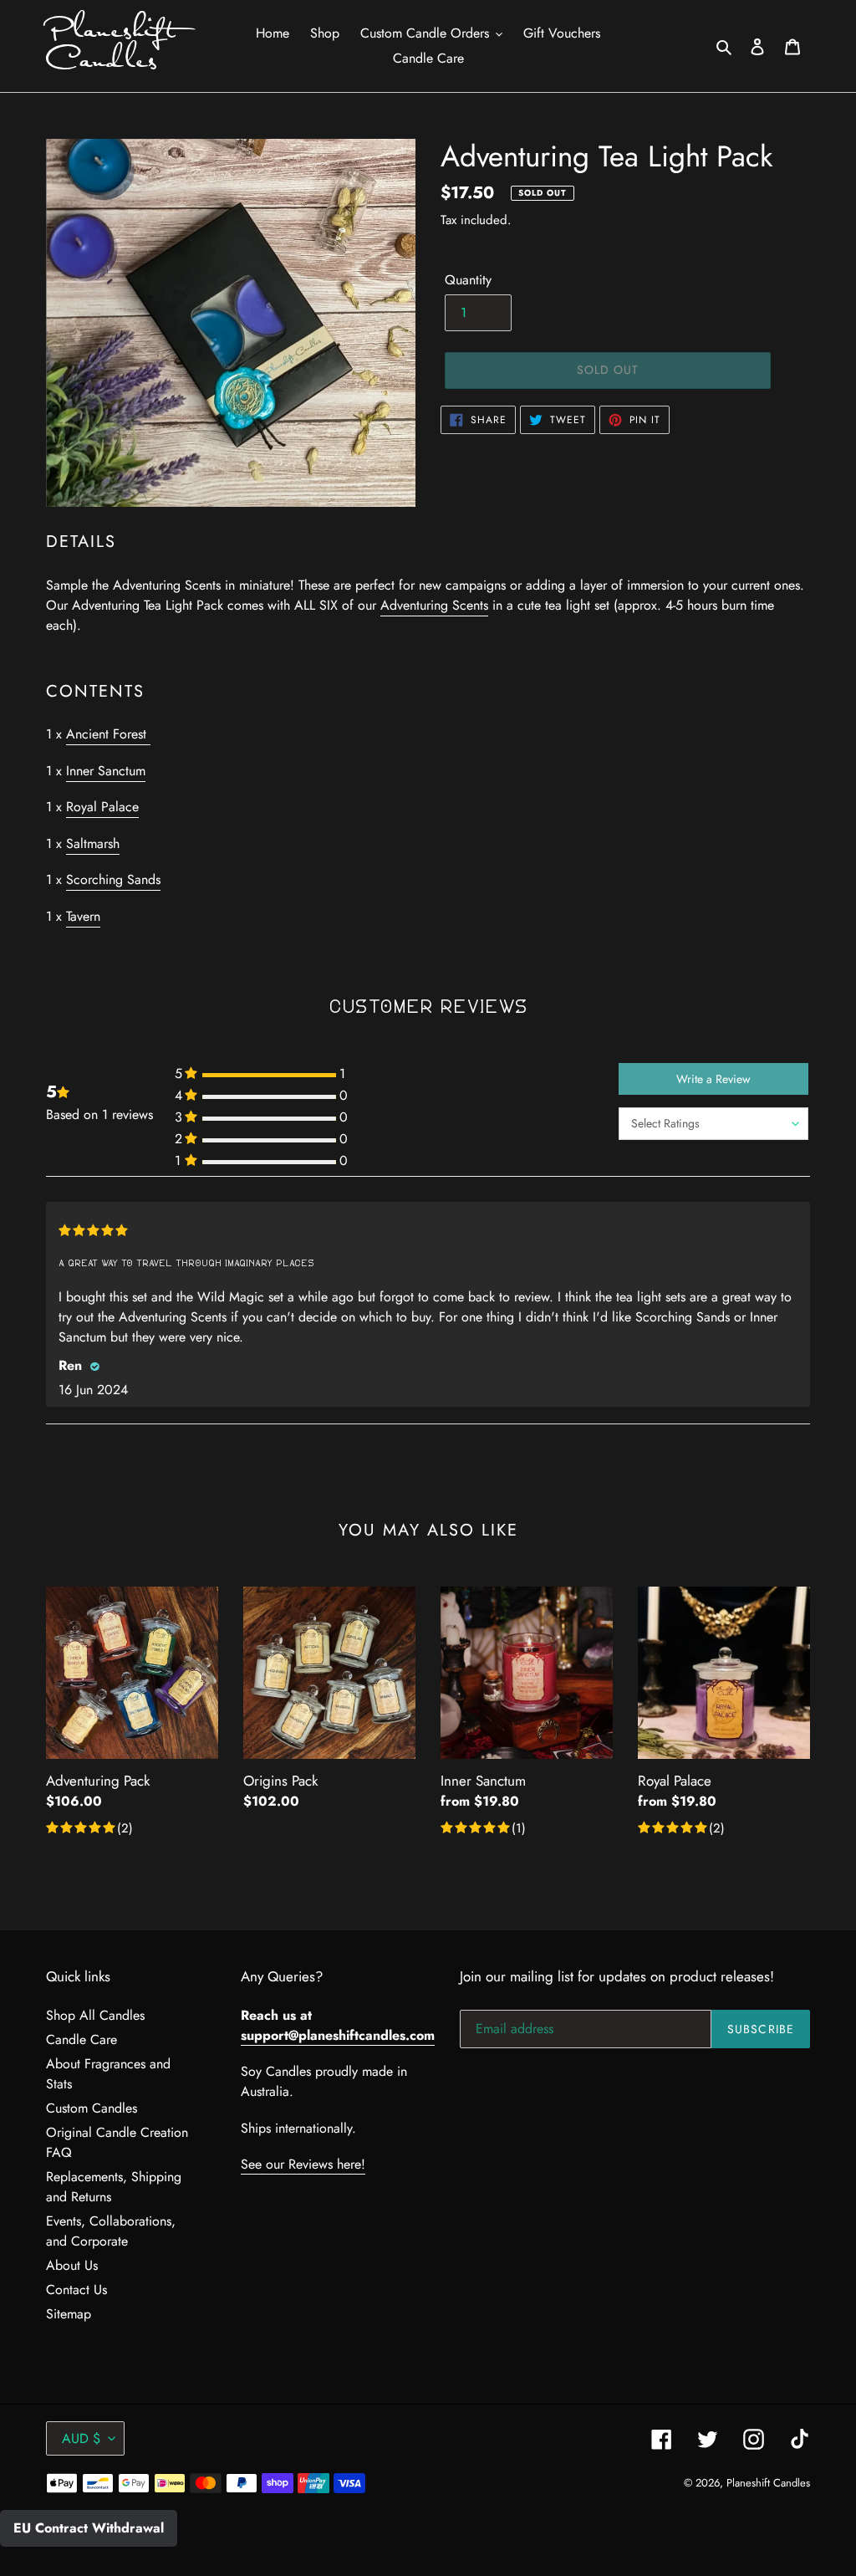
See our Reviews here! (303, 2164)
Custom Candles (92, 2108)
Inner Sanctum (106, 771)
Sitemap (69, 2314)
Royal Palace (102, 807)
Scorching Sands (113, 879)
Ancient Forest (108, 734)
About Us (72, 2265)
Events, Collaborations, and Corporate (111, 2231)
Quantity (468, 280)
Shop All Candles (95, 2015)
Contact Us (76, 2290)
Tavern (83, 916)
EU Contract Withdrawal (89, 2528)
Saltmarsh (93, 843)
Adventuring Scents (434, 605)
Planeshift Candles (111, 46)
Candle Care (82, 2039)
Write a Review (713, 1079)
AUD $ (81, 2438)
